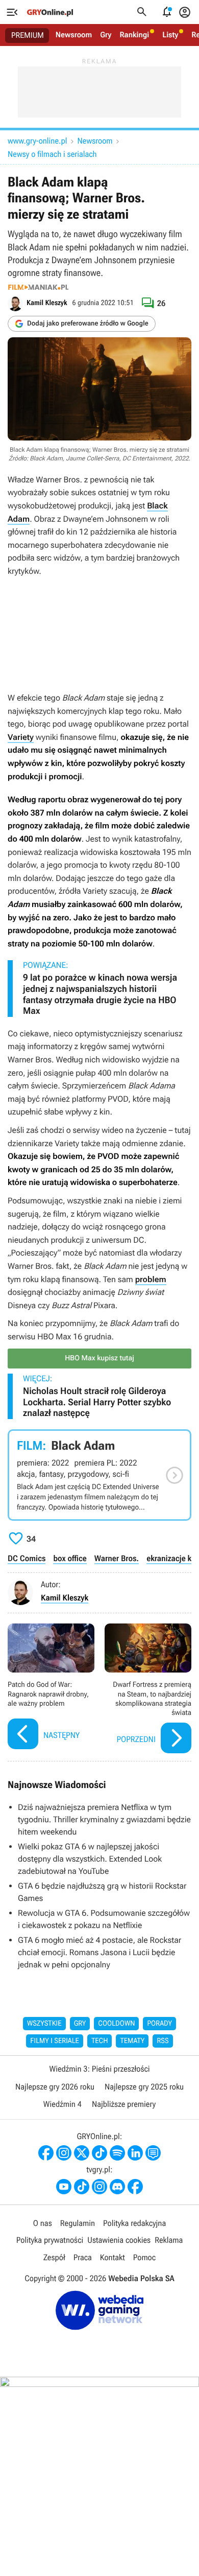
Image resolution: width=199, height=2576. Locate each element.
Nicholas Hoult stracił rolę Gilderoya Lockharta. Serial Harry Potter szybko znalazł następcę (97, 1402)
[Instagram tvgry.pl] (99, 2187)
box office (70, 1558)
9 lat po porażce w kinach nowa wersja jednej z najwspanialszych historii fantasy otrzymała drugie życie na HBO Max (100, 994)
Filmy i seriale (55, 2041)
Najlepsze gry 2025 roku (144, 2087)
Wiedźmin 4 (63, 2104)
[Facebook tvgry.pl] (135, 2187)
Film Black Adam (99, 1475)
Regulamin (78, 2223)
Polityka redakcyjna (134, 2223)
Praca (83, 2257)
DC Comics (27, 1558)
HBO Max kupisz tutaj (99, 1358)
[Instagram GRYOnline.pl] (64, 2153)
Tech (100, 2041)
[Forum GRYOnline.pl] (153, 2153)
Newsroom (74, 35)
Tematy (132, 2041)
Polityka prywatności (50, 2240)
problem (151, 1279)
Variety (21, 737)
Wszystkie (44, 2024)
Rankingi (134, 35)
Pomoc (144, 2257)
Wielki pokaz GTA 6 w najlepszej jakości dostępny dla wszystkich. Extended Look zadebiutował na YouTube (90, 1859)
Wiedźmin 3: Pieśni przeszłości (99, 2069)
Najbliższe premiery (124, 2104)
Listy (170, 35)
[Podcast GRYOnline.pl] (117, 2153)
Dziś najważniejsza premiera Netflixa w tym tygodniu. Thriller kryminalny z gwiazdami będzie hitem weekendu (104, 1819)
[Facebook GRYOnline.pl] (46, 2153)
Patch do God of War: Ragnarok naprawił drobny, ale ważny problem (51, 1690)
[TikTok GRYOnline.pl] (99, 2153)
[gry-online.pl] (50, 12)
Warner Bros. (117, 1558)
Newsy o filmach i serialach (52, 154)
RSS (163, 2041)
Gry (106, 35)
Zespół (54, 2257)
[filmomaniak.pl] (38, 287)
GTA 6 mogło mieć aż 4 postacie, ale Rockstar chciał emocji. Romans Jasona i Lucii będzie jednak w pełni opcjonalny (99, 1952)
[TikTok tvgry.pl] (82, 2187)
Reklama (169, 2240)
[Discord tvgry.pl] (117, 2187)
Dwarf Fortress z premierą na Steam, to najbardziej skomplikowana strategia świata (148, 1690)
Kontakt (113, 2257)
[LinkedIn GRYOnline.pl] (135, 2153)
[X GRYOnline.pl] (82, 2153)
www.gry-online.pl (37, 141)
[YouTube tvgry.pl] (64, 2187)
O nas (43, 2223)
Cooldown (116, 2024)
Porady (159, 2024)
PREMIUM (28, 35)
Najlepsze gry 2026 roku (55, 2087)
